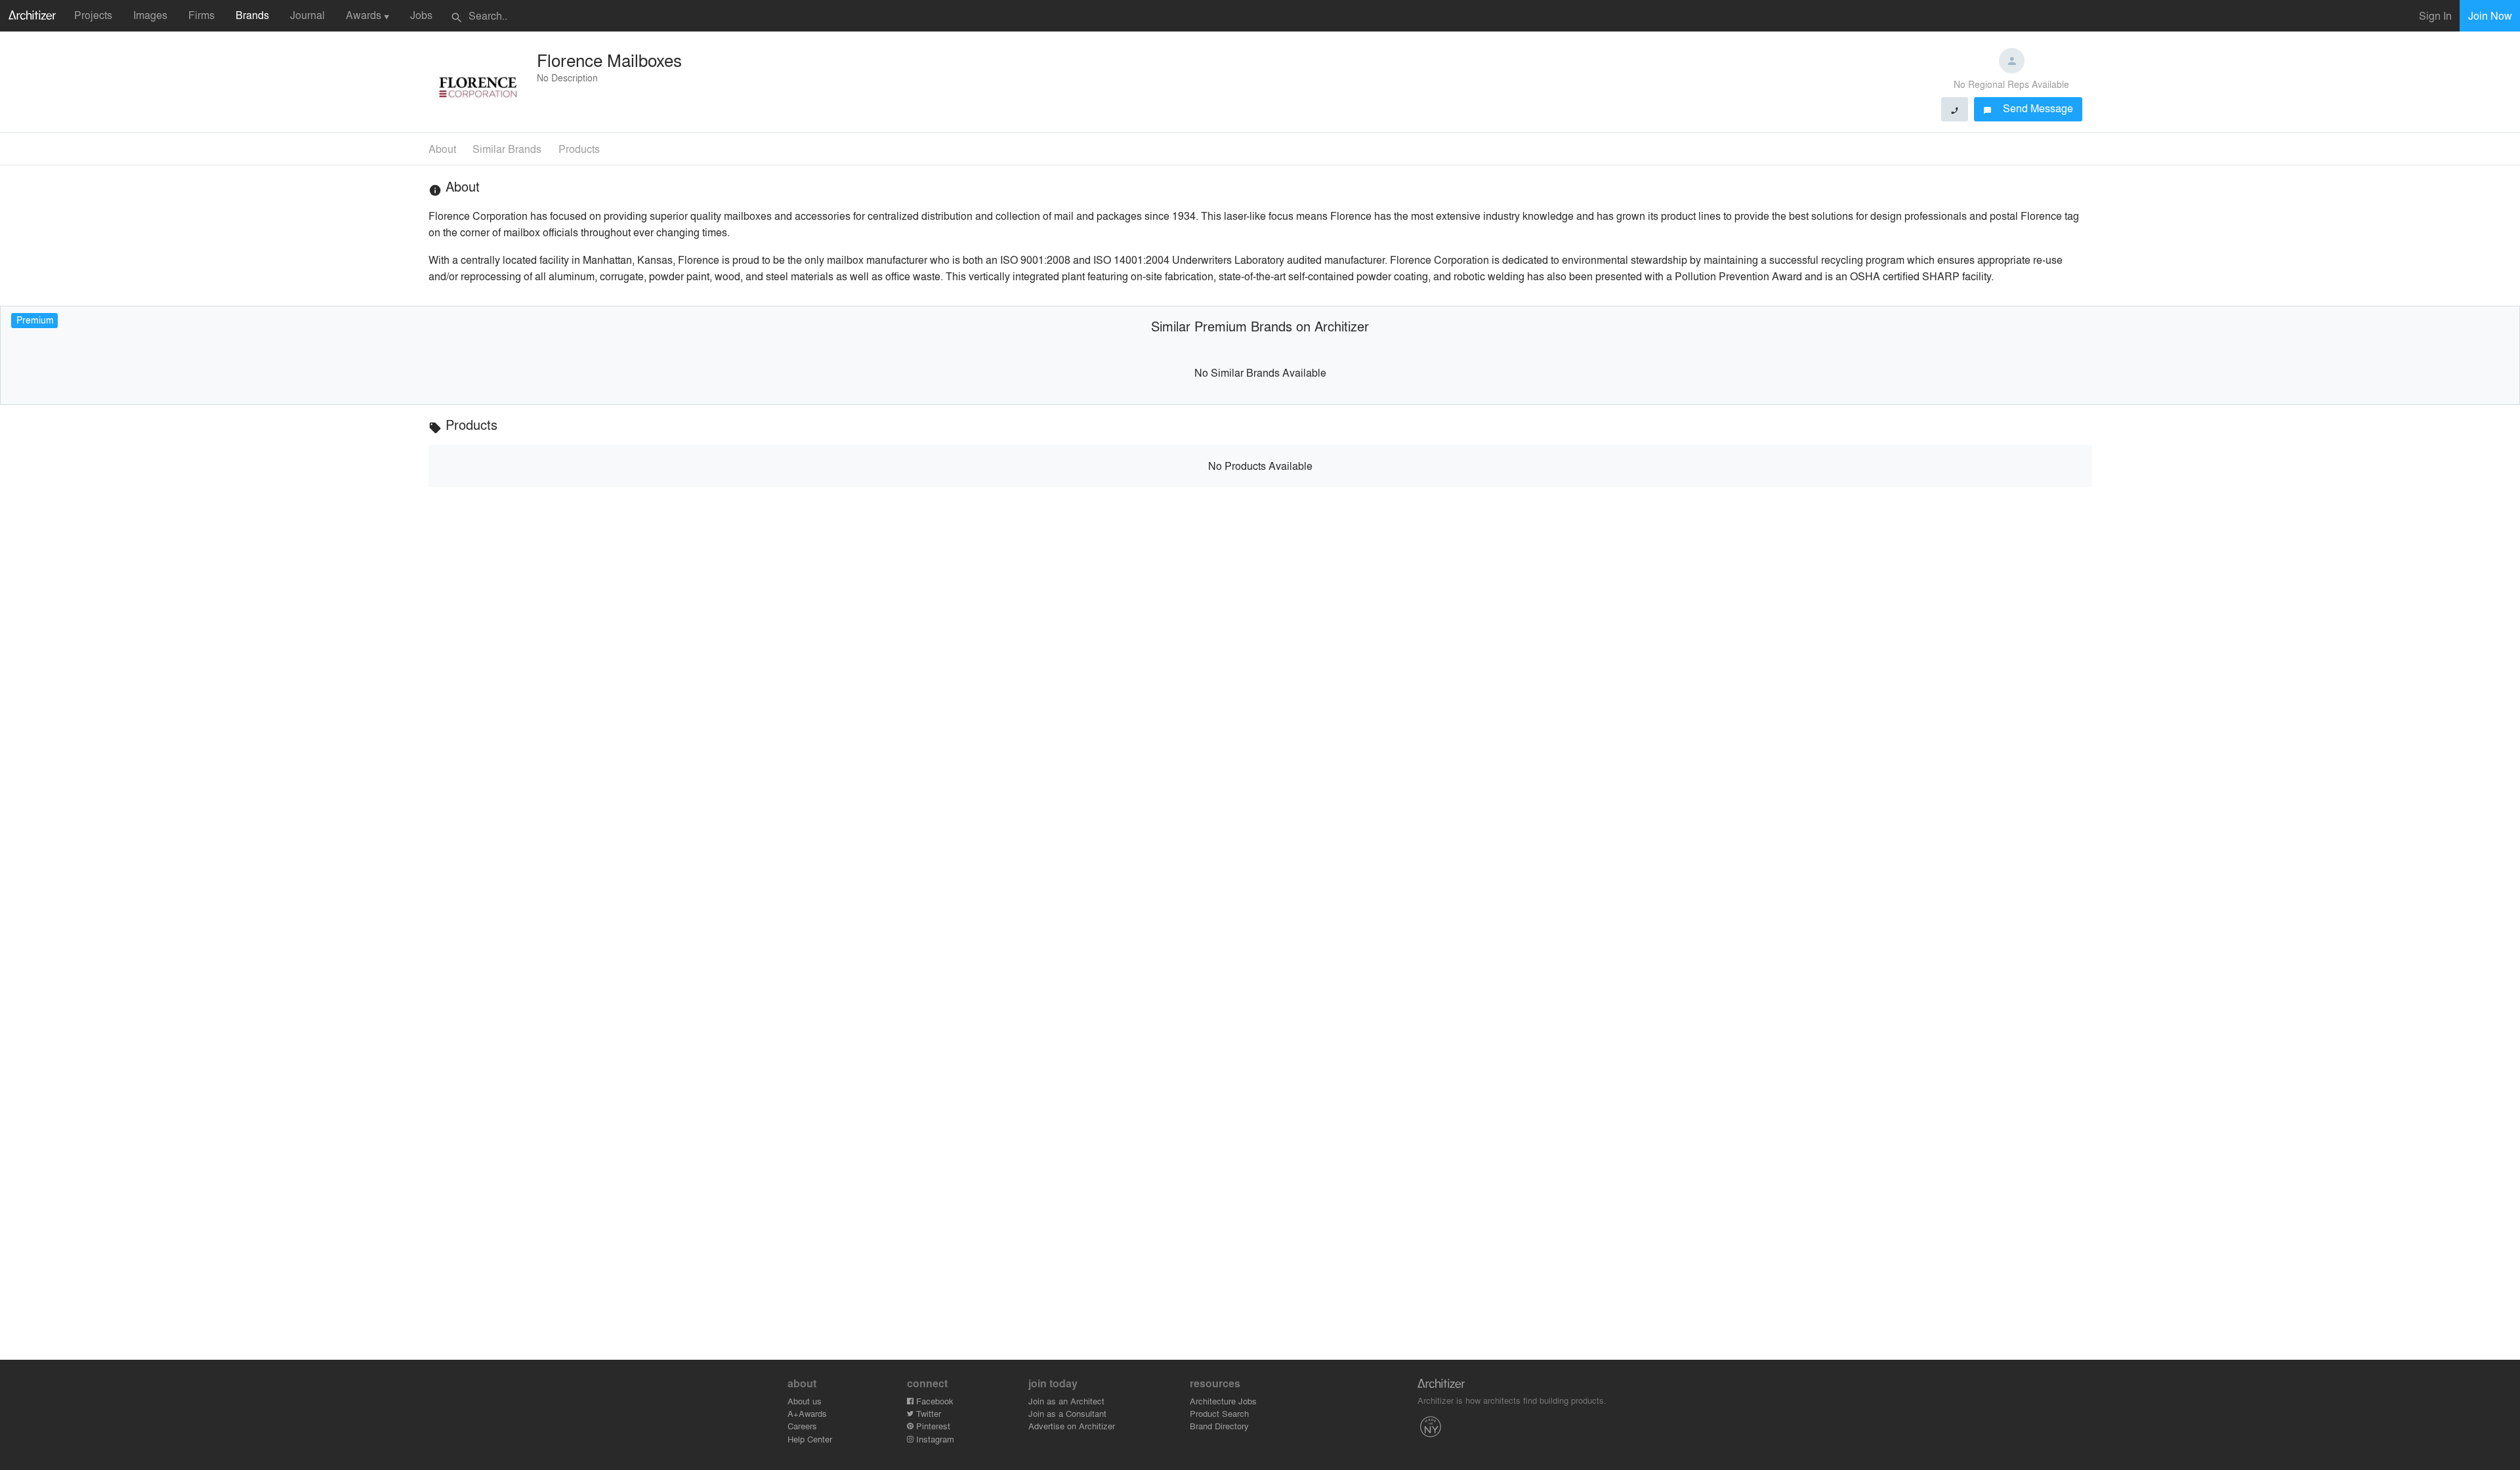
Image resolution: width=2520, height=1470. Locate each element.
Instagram (934, 1439)
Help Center (810, 1439)
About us (805, 1401)
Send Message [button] (2028, 108)
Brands (252, 15)
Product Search (1219, 1413)
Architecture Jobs (1223, 1401)
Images (150, 15)
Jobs (421, 15)
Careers (802, 1426)
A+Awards (807, 1413)
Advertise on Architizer (1072, 1426)
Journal (307, 15)
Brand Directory (1219, 1426)
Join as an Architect (1066, 1401)
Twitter (927, 1413)
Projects (93, 15)
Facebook (934, 1401)
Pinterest (932, 1426)
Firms (201, 15)
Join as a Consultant (1067, 1413)
